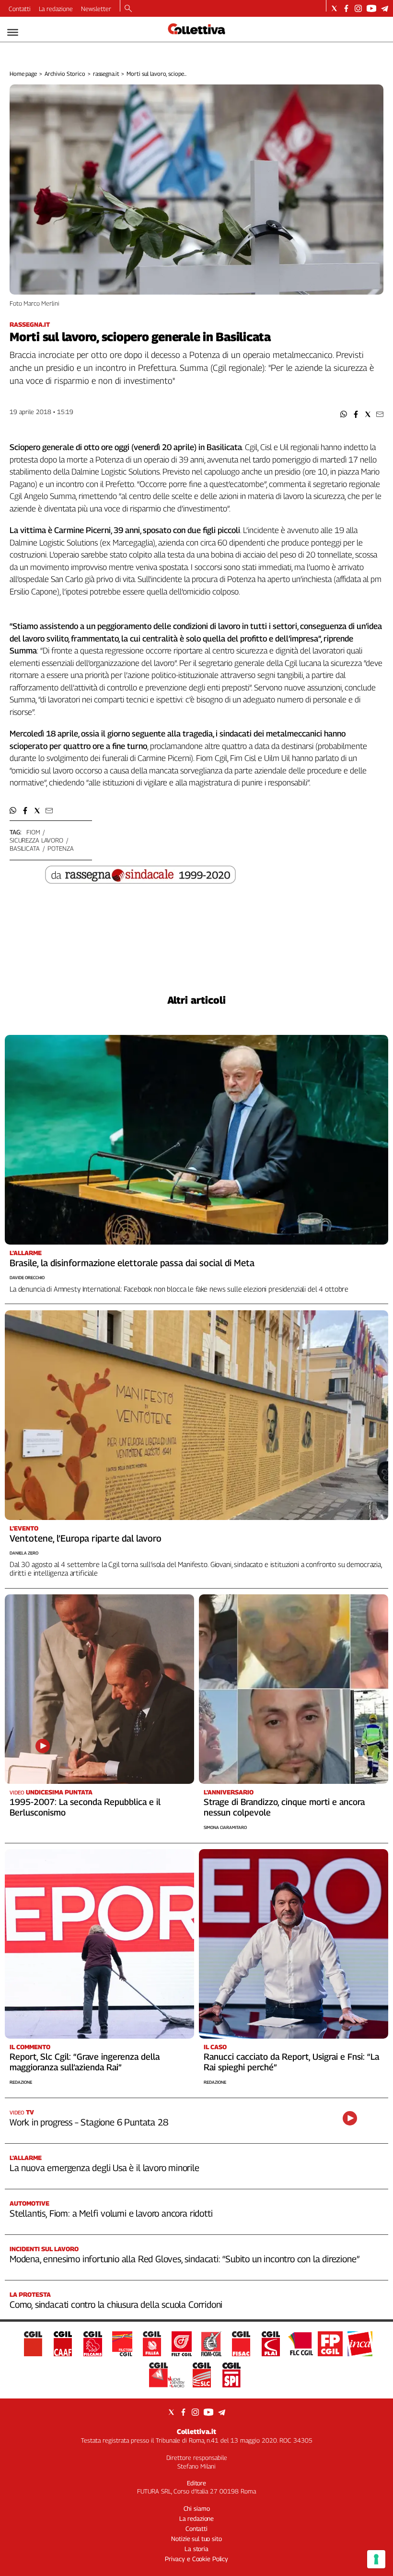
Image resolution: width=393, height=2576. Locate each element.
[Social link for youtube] (371, 8)
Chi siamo (197, 2508)
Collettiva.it (196, 2431)
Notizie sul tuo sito (196, 2539)
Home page (23, 74)
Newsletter (96, 9)
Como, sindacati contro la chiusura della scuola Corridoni (116, 2304)
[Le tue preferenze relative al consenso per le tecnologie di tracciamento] (376, 2559)
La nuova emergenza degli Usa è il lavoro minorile (104, 2168)
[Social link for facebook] (346, 8)
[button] (344, 414)
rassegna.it (106, 74)
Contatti (20, 9)
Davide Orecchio (27, 1277)
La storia (196, 2549)
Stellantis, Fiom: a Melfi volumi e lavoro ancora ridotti (111, 2213)
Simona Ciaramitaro (225, 1827)
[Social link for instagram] (358, 8)
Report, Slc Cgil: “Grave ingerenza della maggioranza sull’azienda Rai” (85, 2062)
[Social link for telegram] (385, 8)
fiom (33, 832)
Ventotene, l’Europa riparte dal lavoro (86, 1538)
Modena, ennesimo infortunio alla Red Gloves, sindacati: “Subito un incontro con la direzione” (184, 2259)
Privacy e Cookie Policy (196, 2559)
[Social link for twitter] (334, 8)
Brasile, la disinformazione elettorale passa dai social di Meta (132, 1263)
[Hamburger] (13, 32)
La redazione (56, 9)
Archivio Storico (65, 74)
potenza (60, 848)
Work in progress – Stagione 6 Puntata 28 (89, 2122)
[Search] (128, 9)
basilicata (25, 848)
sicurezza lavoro (36, 840)
